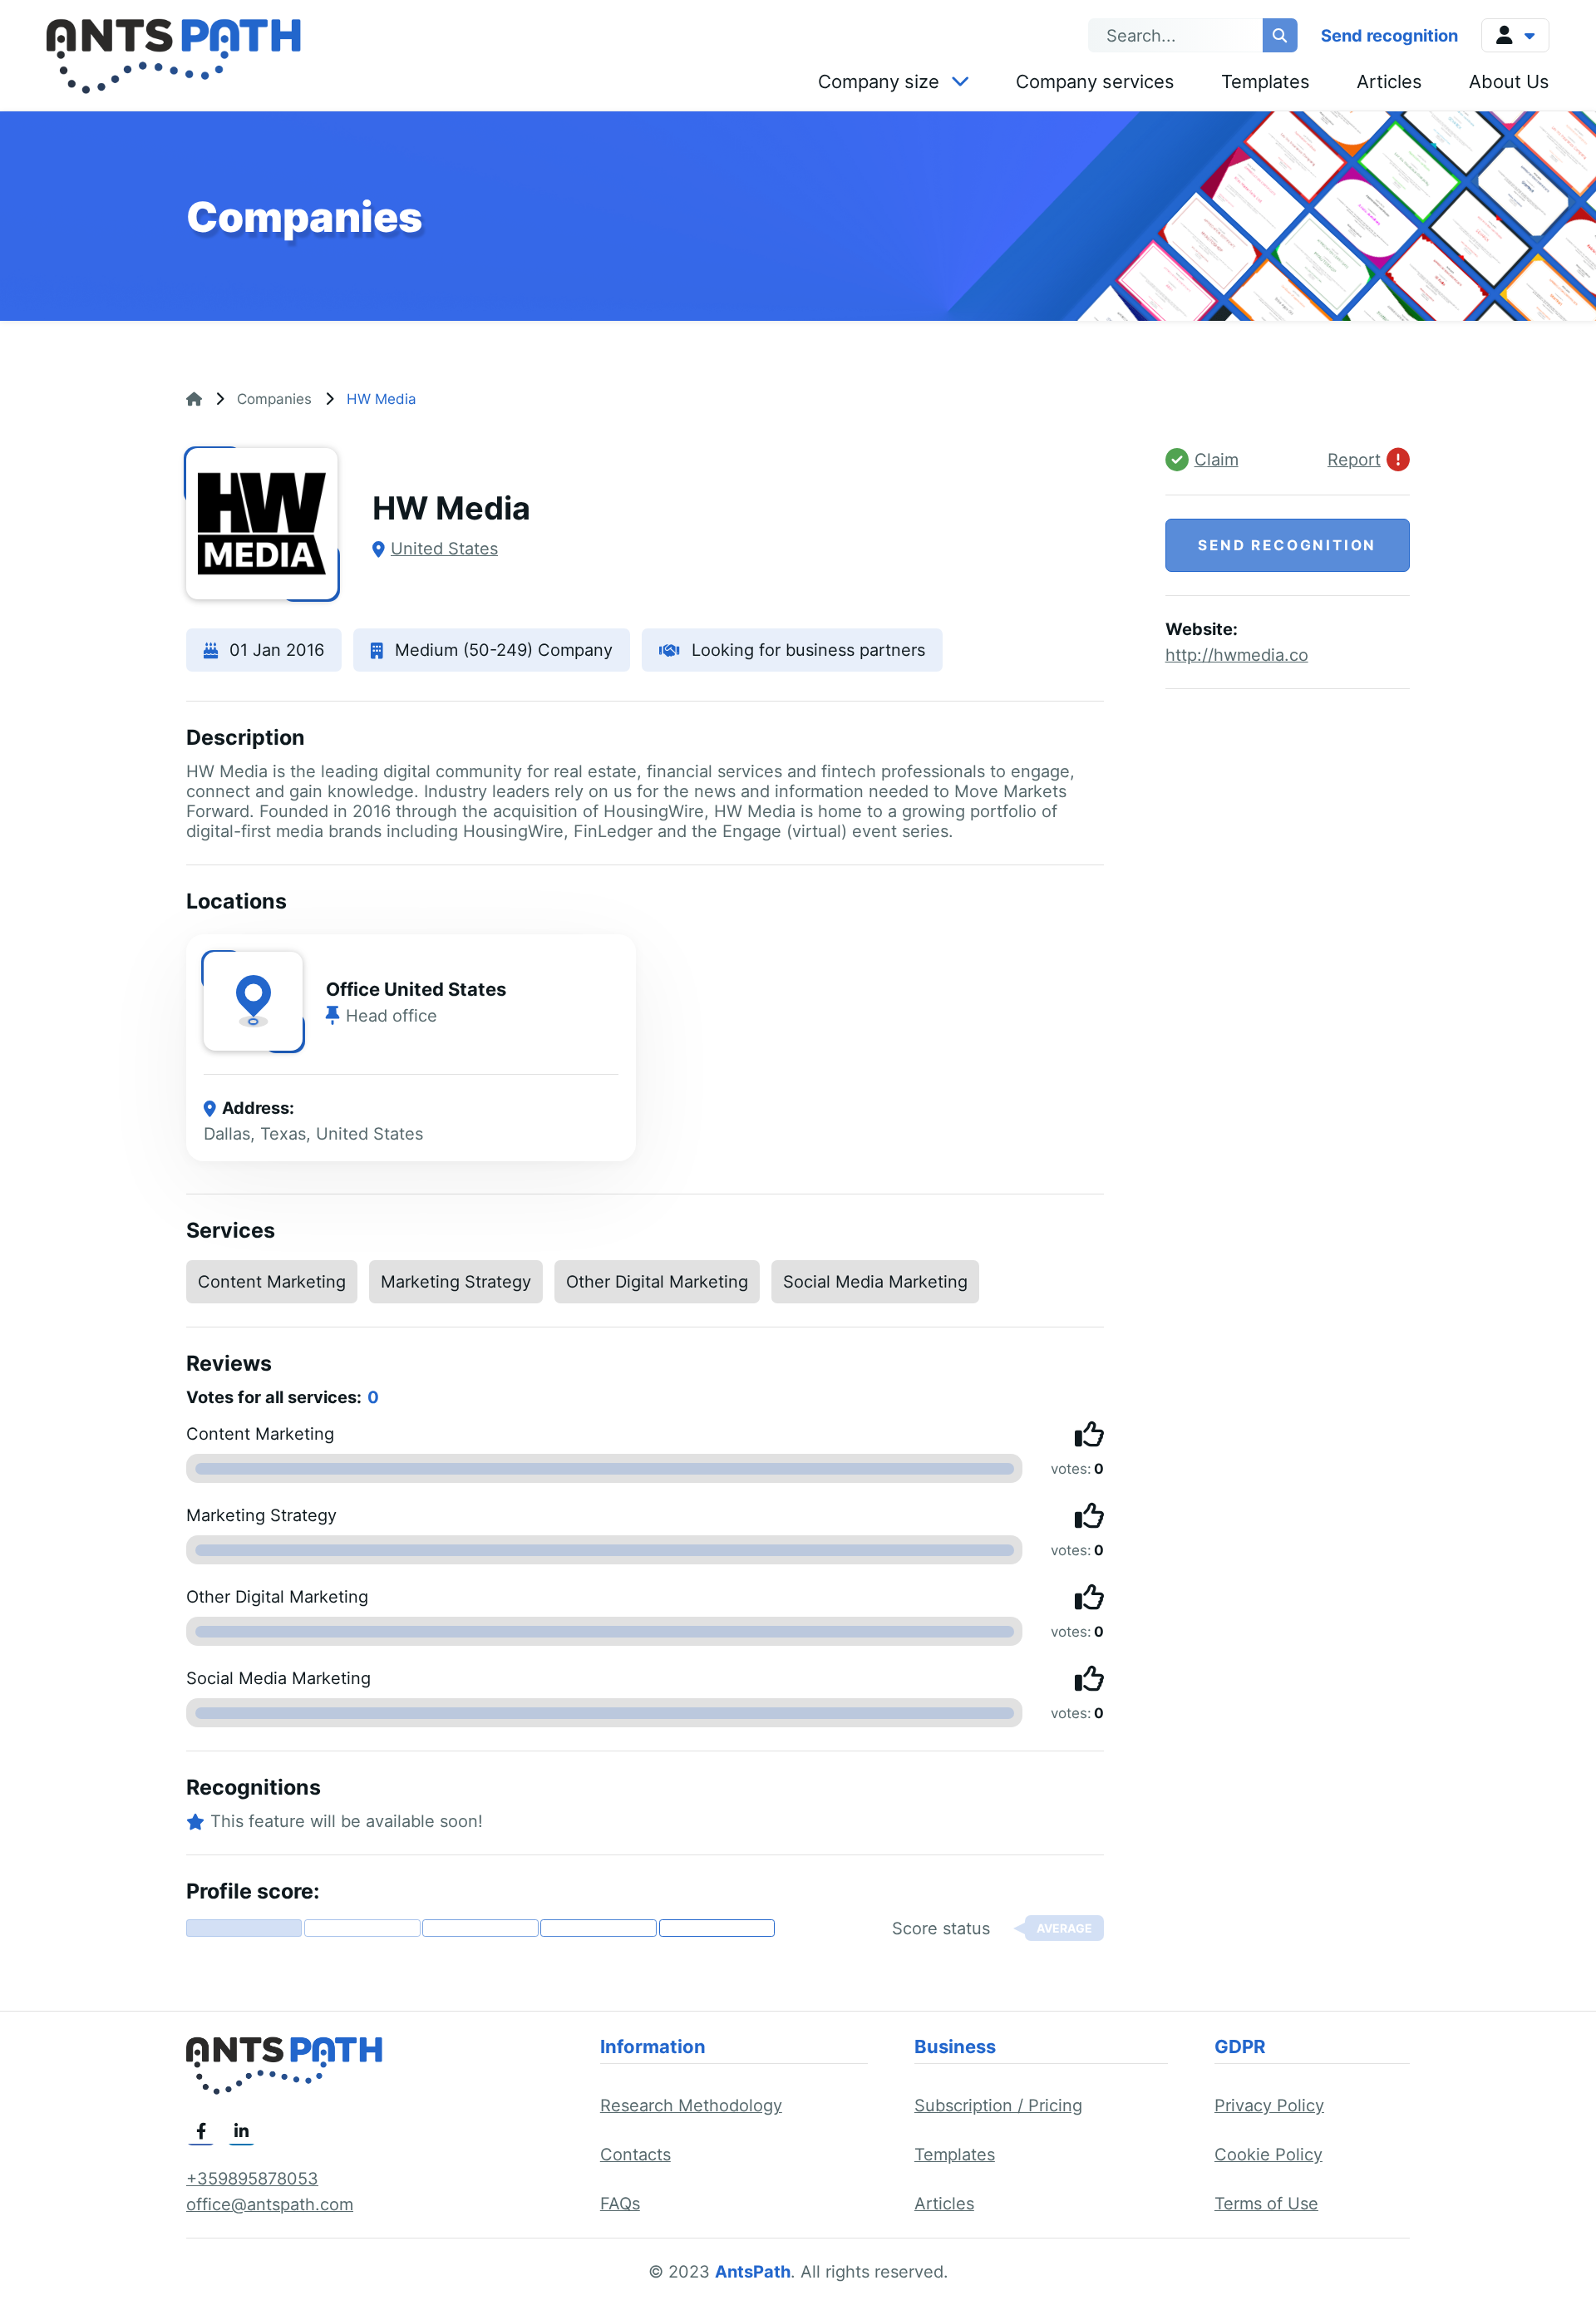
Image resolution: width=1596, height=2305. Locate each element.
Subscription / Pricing (998, 2106)
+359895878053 (252, 2179)
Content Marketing (272, 1282)
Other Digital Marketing (657, 1282)
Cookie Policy (1268, 2155)
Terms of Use (1266, 2204)
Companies (274, 399)
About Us (1509, 81)
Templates (1266, 81)
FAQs (620, 2204)
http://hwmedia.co (1237, 655)
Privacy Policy (1269, 2106)
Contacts (635, 2155)
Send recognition (1389, 36)
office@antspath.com (270, 2204)
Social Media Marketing (875, 1282)
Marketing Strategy (456, 1282)
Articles (1389, 81)
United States (444, 549)
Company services (1095, 81)
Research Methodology (691, 2106)
